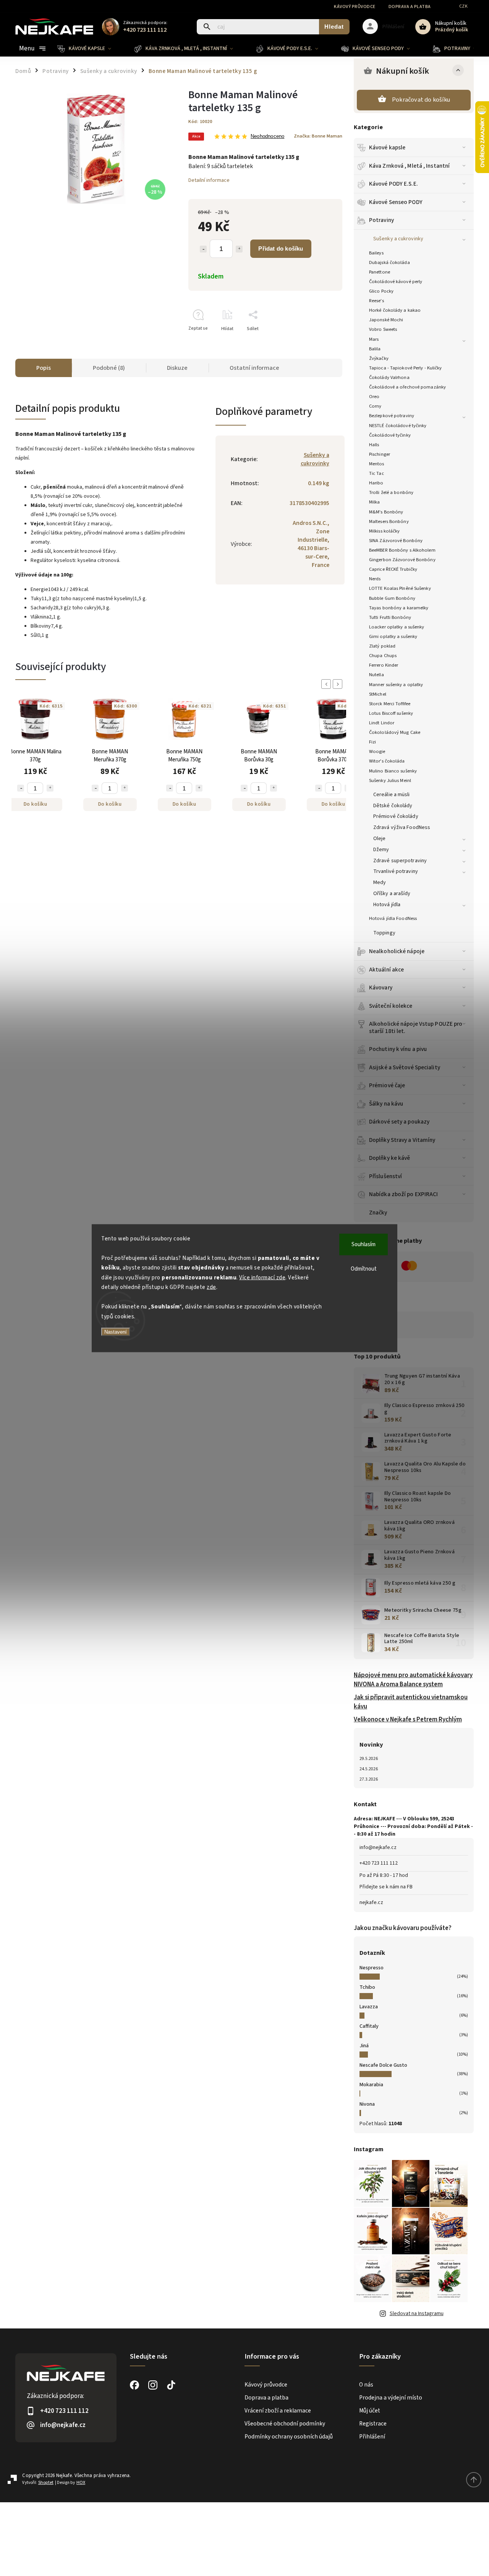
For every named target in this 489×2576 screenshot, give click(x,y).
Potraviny (381, 220)
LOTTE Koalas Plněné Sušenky (400, 588)
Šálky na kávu (386, 1104)
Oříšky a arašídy (392, 894)
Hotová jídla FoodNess (393, 918)
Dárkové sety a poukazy (399, 1122)
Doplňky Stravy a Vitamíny (402, 1140)
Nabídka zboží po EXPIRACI (404, 1194)
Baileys (376, 253)
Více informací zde (262, 1277)
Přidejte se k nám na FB (386, 1887)
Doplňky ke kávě (390, 1158)
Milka (375, 502)
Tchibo (367, 1987)
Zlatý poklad (382, 646)
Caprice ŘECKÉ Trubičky (393, 569)
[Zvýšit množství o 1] (239, 249)
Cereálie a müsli (392, 795)
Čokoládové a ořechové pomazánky (407, 387)
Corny (375, 406)
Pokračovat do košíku (421, 100)
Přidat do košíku (281, 249)
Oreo (374, 397)
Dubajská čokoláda (389, 262)
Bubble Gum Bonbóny (392, 598)
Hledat (334, 27)
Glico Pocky (381, 291)
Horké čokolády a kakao (395, 310)
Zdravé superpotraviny (400, 861)
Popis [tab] (44, 368)
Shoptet (46, 2483)
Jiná (364, 2046)
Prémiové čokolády (396, 816)
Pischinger (380, 454)
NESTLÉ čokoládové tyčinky (398, 426)
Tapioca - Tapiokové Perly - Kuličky (406, 368)
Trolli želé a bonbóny (391, 492)
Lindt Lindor (382, 723)
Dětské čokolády (393, 806)
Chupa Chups (383, 656)
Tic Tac (376, 473)
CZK (464, 6)
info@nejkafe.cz (378, 1847)
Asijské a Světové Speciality (405, 1067)
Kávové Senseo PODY (396, 202)
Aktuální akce (386, 970)
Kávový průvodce (355, 7)
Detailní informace (209, 180)
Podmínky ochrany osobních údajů (289, 2437)
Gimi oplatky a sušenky (393, 636)
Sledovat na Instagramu (417, 2314)
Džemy (381, 850)
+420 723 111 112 (379, 1863)
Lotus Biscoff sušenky (391, 713)
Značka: (318, 136)
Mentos (377, 464)
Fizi (372, 742)
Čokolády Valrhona (389, 377)
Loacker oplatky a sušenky (397, 627)
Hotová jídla (387, 905)
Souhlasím (364, 1244)
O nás (366, 2385)
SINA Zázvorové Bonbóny (396, 541)
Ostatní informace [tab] (254, 368)
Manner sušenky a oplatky (396, 685)
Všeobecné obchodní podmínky (285, 2424)
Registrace (373, 2424)
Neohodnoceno (267, 137)
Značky (378, 1213)
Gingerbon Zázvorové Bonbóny (402, 560)
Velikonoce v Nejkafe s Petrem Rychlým (408, 1719)
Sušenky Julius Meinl (390, 780)
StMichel (378, 694)
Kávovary (381, 988)
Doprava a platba (410, 7)
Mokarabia (371, 2085)
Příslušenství (385, 1176)
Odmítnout (364, 1269)
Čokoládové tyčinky (390, 435)
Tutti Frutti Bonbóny (390, 617)
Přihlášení (372, 2437)
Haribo (376, 483)
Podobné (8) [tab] (109, 368)
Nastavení (116, 1332)
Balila (375, 349)
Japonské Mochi (386, 320)
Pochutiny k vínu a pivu (398, 1049)
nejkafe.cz (371, 1902)
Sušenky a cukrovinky (398, 239)
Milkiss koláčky (385, 531)
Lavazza (369, 2007)
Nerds (375, 579)
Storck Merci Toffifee (390, 704)
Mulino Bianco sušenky (393, 771)
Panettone (380, 272)
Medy (380, 882)
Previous (327, 684)
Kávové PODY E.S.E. (393, 184)
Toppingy (384, 933)
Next (339, 684)
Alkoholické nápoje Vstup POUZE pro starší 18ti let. (416, 1027)
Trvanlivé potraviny (396, 871)
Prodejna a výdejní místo (391, 2398)
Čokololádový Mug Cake (395, 732)
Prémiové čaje (387, 1085)
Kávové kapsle (387, 147)
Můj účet (370, 2411)
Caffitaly (369, 2026)
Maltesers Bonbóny (389, 521)
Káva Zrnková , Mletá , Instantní (409, 166)
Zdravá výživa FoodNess (402, 827)
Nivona (367, 2104)
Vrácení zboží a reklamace (278, 2411)
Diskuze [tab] (177, 368)
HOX (81, 2483)
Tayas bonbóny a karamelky (399, 608)
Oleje (380, 839)
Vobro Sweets (383, 329)
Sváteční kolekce (391, 1006)
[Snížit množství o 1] (203, 249)
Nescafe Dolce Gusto (383, 2065)
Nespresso (372, 1968)
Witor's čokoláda (387, 761)
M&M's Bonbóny (386, 512)
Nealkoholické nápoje (397, 951)
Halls (374, 445)
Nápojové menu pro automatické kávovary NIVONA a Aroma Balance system (413, 1680)
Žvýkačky (379, 358)
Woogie (377, 751)
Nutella (376, 675)
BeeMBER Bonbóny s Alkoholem (402, 550)
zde (211, 1287)
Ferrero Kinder (384, 665)
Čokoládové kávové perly (396, 282)
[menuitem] (90, 49)
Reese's (376, 301)
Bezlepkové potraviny (392, 416)
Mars (374, 339)
